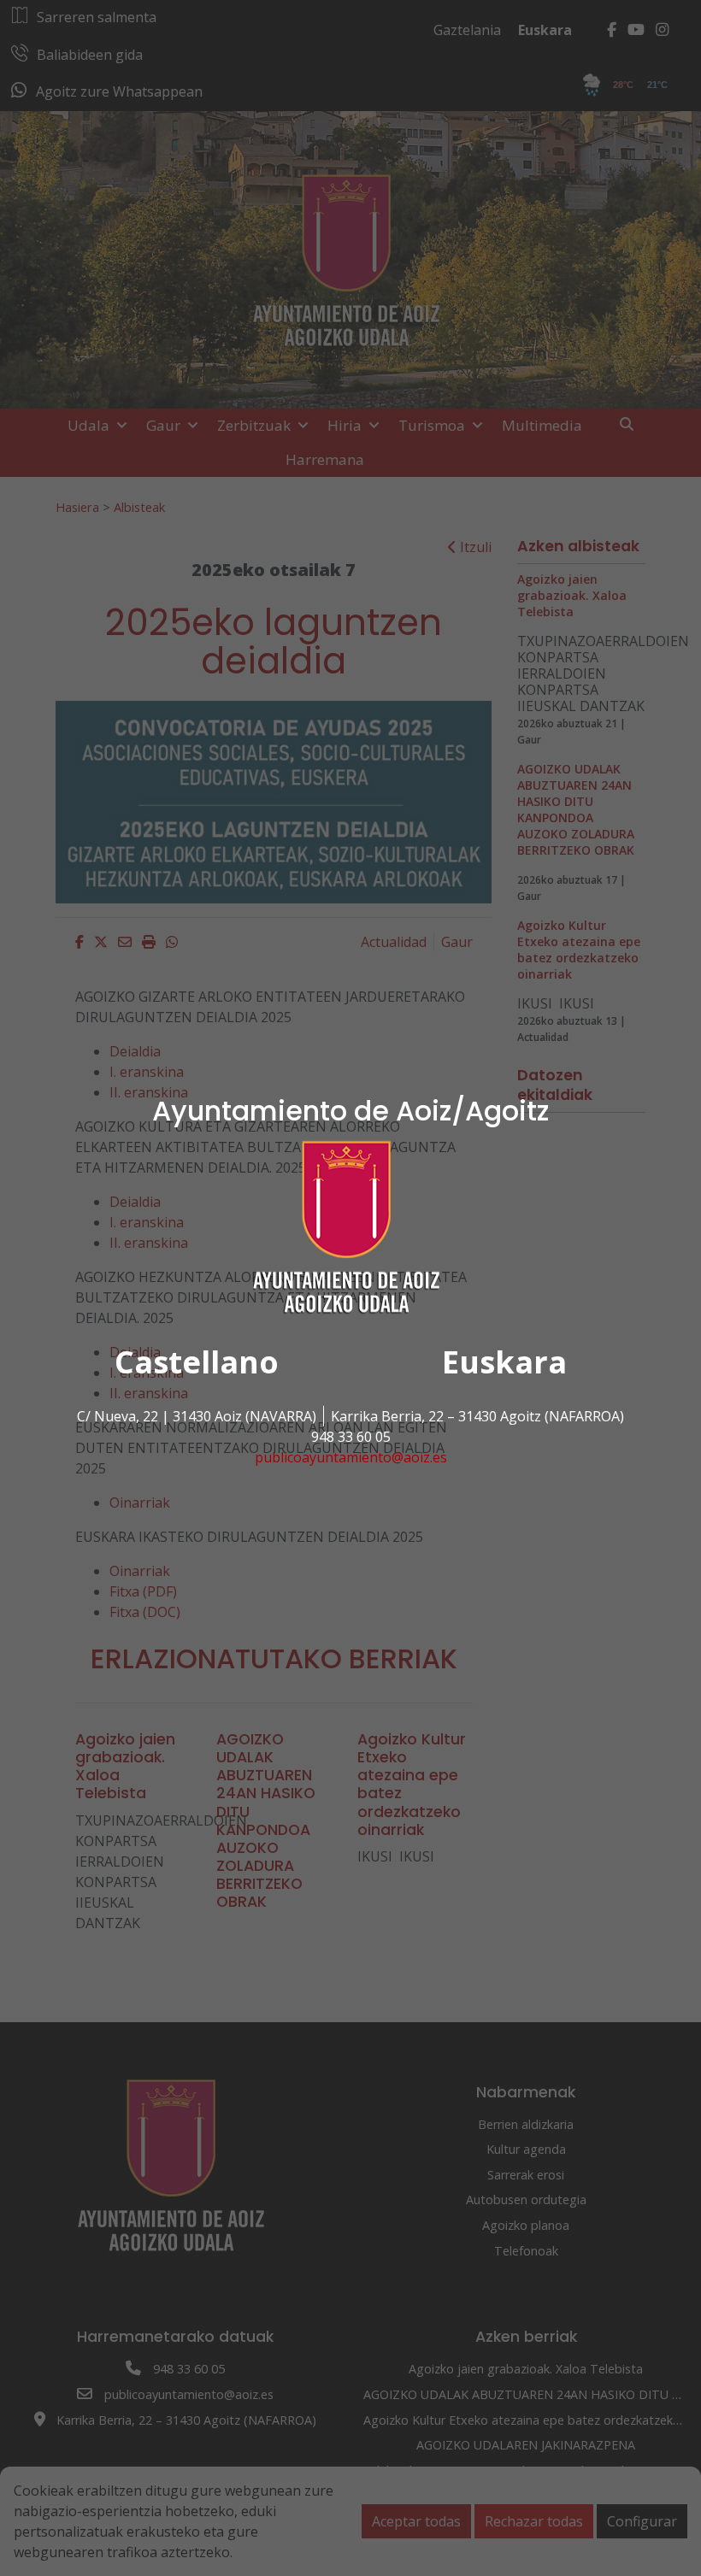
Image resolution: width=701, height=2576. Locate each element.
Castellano (197, 1362)
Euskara (504, 1362)
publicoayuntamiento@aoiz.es (351, 1457)
